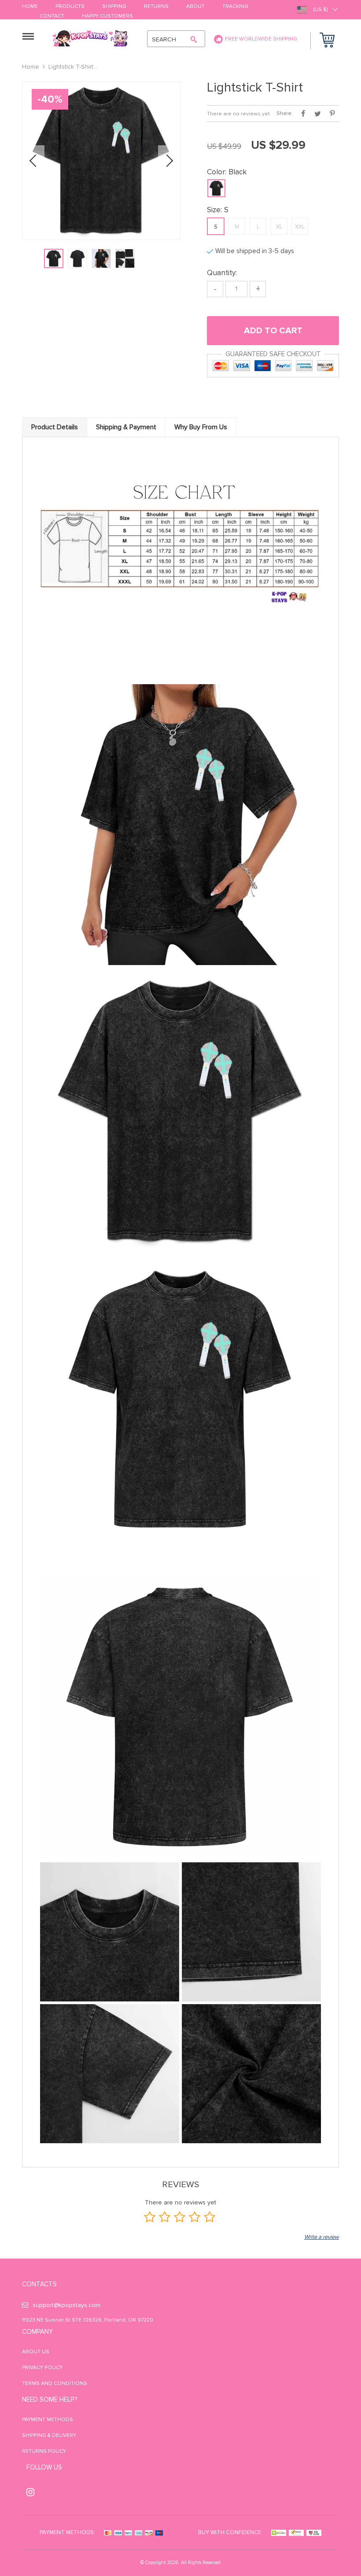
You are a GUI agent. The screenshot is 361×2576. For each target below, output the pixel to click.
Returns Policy (44, 2451)
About (195, 7)
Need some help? (50, 2399)
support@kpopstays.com (66, 2305)
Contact (52, 17)
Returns (156, 7)
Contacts (39, 2284)
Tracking (235, 7)
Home (30, 7)
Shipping (114, 7)
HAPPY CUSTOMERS (107, 17)
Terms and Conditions (55, 2383)
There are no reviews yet (238, 114)
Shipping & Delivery (49, 2435)
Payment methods (48, 2419)
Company (37, 2332)
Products (70, 7)
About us (36, 2352)
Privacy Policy (42, 2368)
